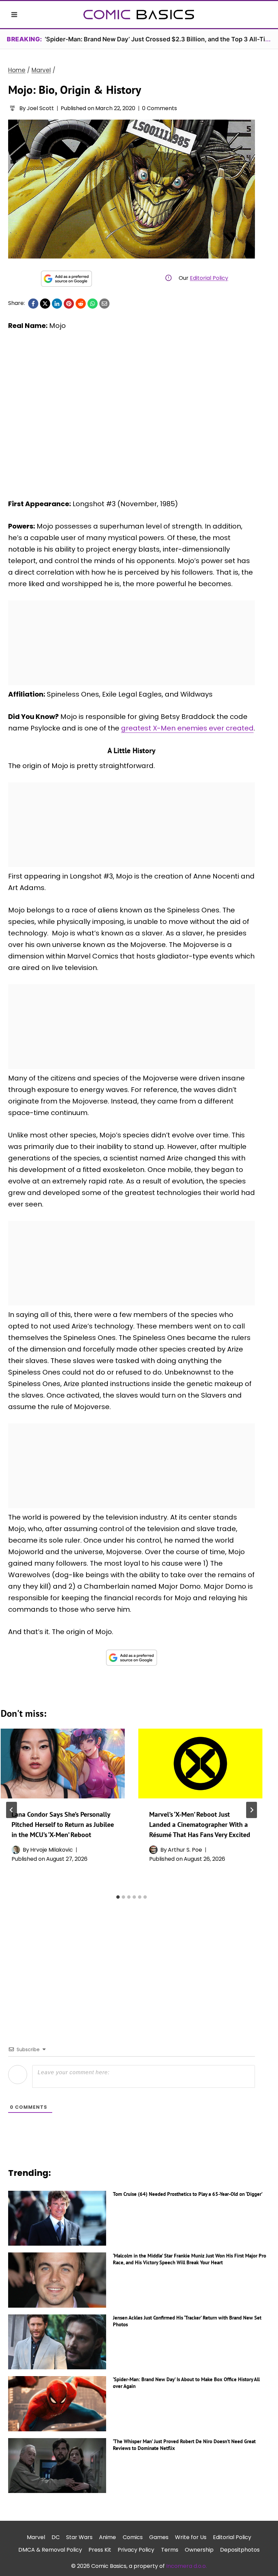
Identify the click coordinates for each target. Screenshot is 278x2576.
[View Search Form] (264, 15)
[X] (45, 304)
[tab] (118, 1897)
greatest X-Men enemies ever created (187, 728)
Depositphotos (240, 2550)
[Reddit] (81, 304)
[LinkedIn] (57, 304)
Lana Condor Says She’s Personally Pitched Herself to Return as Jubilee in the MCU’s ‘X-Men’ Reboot (63, 1825)
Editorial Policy (209, 278)
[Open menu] (14, 14)
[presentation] (63, 1764)
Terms (170, 2550)
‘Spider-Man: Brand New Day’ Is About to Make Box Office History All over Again (186, 2383)
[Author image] (12, 108)
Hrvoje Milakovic (52, 1850)
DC (56, 2537)
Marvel (36, 2537)
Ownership (199, 2550)
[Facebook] (33, 304)
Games (159, 2537)
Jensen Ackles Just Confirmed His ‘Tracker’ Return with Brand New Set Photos (187, 2321)
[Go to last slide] (12, 1810)
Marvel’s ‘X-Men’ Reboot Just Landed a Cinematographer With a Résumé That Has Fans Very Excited (200, 1825)
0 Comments (160, 108)
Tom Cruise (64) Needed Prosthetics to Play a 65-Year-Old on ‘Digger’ (188, 2194)
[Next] (252, 1810)
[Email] (104, 304)
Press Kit (100, 2550)
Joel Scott (40, 108)
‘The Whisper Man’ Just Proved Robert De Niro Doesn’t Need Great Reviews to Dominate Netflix (184, 2445)
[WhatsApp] (93, 304)
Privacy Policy (136, 2550)
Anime (107, 2537)
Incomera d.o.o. (186, 2566)
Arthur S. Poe (185, 1850)
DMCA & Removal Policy (50, 2550)
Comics (133, 2537)
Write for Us (191, 2537)
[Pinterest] (69, 304)
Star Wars (79, 2537)
